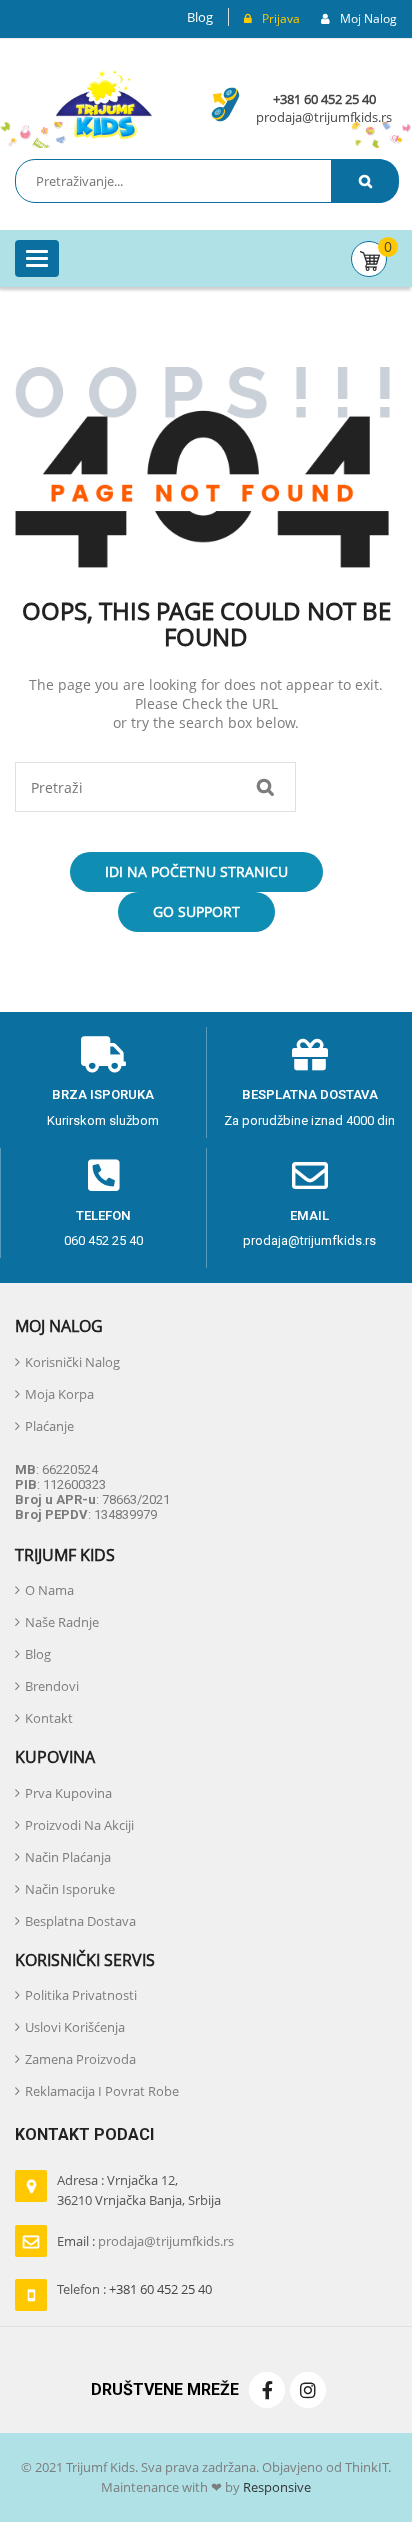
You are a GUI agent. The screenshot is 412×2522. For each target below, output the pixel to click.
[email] (310, 1176)
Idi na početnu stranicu (196, 871)
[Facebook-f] (267, 2390)
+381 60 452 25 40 (324, 99)
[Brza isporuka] (103, 1055)
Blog (200, 17)
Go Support (196, 911)
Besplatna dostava (310, 1094)
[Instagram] (308, 2390)
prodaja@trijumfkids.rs (324, 117)
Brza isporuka (103, 1094)
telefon (103, 1215)
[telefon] (104, 1176)
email (309, 1215)
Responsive (275, 2487)
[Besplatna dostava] (310, 1055)
